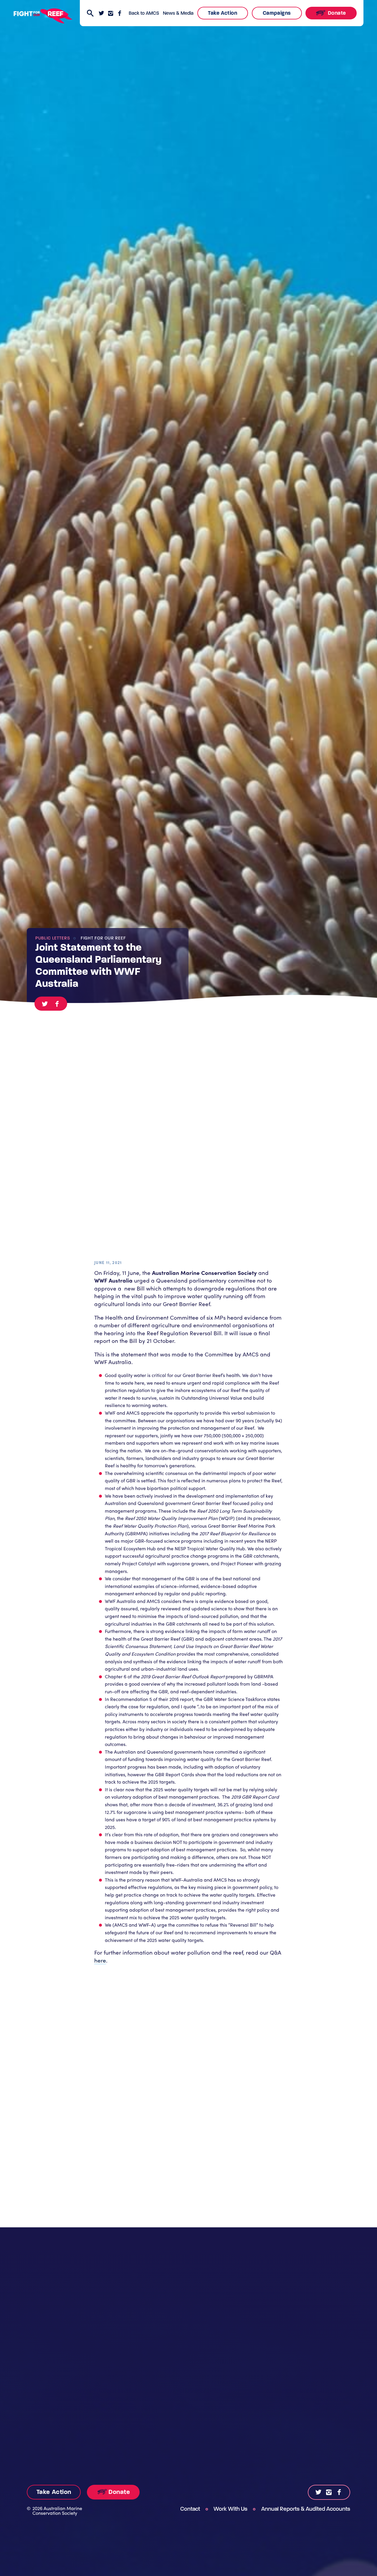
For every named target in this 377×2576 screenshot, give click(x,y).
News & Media (178, 13)
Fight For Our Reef (103, 938)
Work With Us (230, 2509)
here (100, 1960)
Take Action (223, 13)
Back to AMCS (144, 13)
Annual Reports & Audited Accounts (306, 2509)
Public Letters (53, 938)
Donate (336, 13)
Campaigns (277, 13)
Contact (190, 2509)
